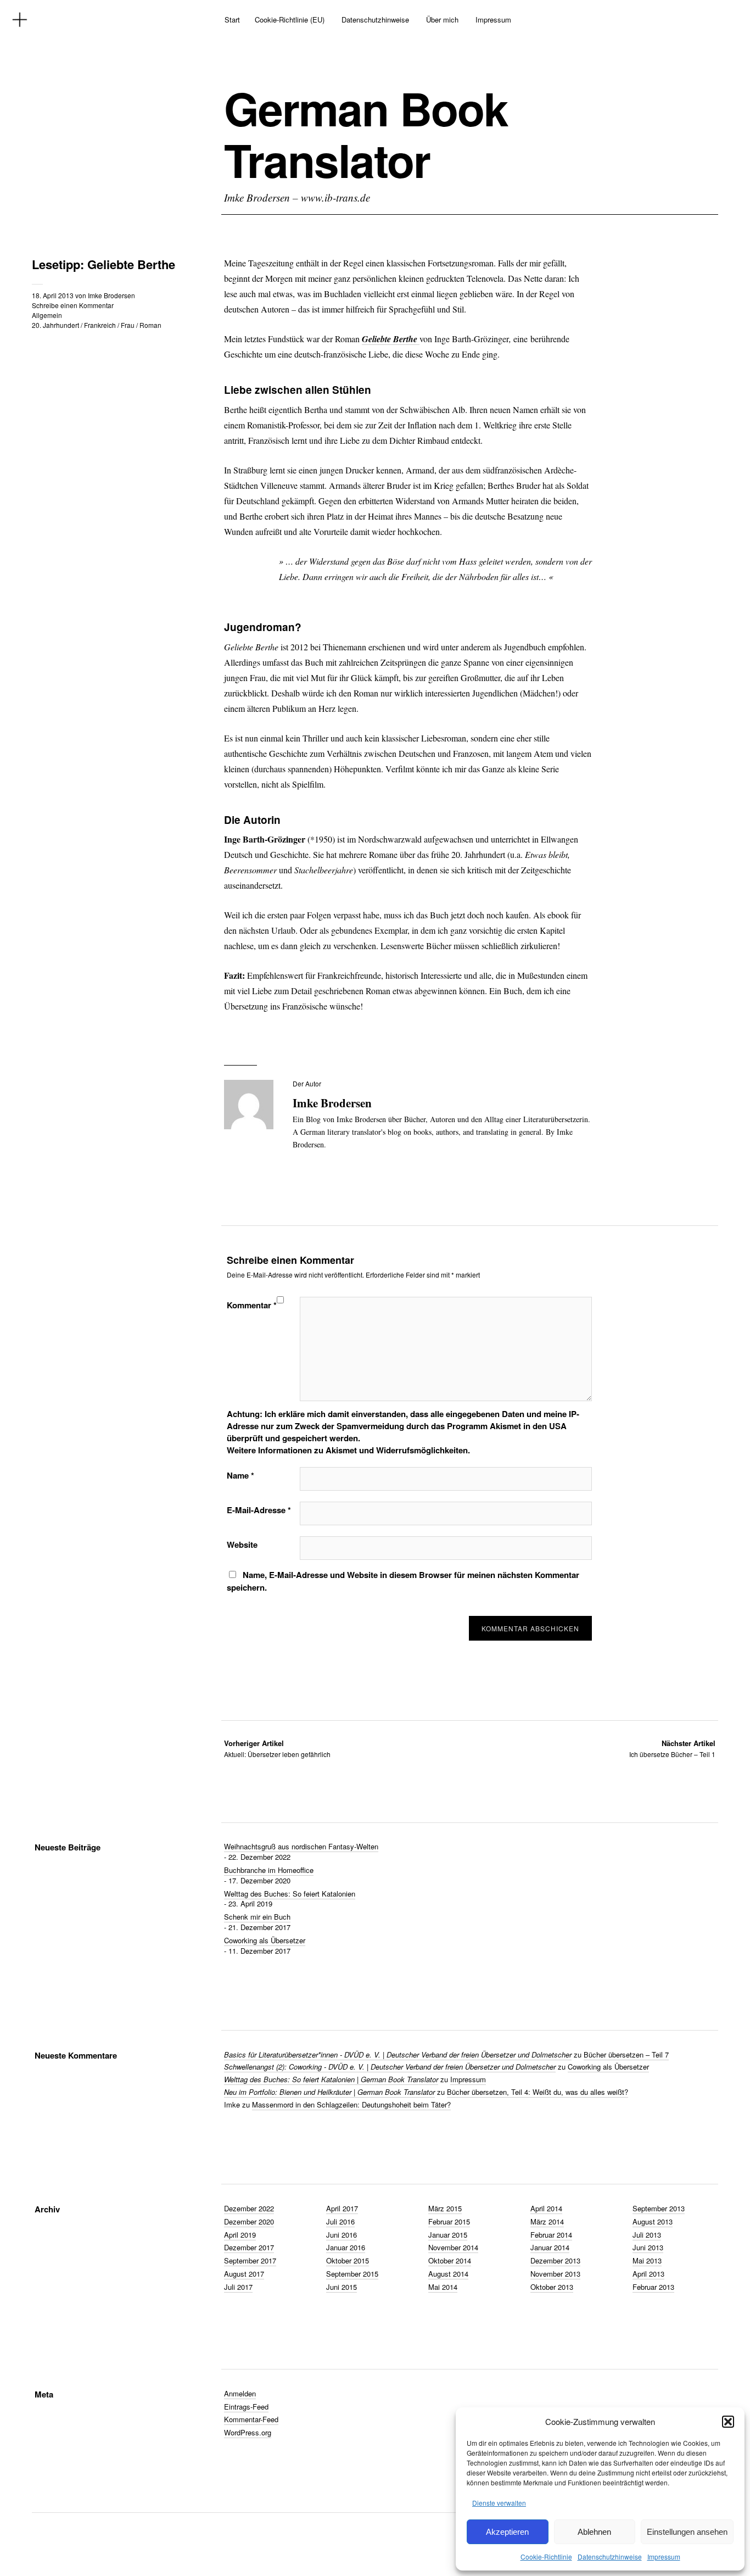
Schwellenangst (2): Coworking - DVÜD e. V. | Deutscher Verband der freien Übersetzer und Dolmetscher (390, 2067)
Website (242, 1545)
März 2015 (445, 2208)
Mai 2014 (443, 2287)
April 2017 (342, 2208)
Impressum (664, 2557)
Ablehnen (594, 2532)
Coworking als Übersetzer (265, 1940)
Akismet (505, 1426)
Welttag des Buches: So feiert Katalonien (290, 1894)
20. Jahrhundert (55, 325)
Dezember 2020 (249, 2221)
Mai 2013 (647, 2260)
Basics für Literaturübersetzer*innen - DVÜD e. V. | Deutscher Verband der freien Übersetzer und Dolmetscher (398, 2054)
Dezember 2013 (555, 2260)
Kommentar (252, 1305)
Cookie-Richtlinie (546, 2557)
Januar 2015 (448, 2235)
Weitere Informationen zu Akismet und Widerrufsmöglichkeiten (347, 1450)
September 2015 (352, 2274)
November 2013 (555, 2274)
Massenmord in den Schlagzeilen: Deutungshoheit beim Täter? (351, 2104)
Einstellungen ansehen (687, 2532)
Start (232, 19)
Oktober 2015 (348, 2260)
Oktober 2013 (552, 2287)
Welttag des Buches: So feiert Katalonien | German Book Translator (331, 2079)
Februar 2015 (449, 2221)
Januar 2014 (550, 2247)
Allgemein (47, 315)
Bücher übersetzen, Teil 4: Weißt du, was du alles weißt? (538, 2092)
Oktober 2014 (450, 2260)
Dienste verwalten (499, 2503)
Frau (128, 325)
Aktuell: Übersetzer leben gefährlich (277, 1749)
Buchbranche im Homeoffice (269, 1870)
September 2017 (250, 2260)
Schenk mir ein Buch (257, 1917)
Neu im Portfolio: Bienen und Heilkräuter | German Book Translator (329, 2092)
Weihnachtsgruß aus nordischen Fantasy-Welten (301, 1846)
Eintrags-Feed (246, 2407)
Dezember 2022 (249, 2208)
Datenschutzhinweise (610, 2557)
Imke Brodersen (111, 295)
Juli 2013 (647, 2235)
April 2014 (546, 2208)
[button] (728, 2422)
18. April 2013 (53, 295)
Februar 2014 (551, 2235)
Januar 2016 (346, 2247)
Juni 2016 (342, 2235)
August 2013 (653, 2221)
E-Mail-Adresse (259, 1510)
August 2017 (244, 2274)
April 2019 (240, 2235)
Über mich (442, 19)
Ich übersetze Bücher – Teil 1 (672, 1749)
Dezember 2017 (249, 2247)
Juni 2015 (342, 2287)
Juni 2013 (648, 2247)
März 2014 (547, 2221)
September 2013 (659, 2208)
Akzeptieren (507, 2532)
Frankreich (100, 325)
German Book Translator (366, 134)
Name (240, 1475)
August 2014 (448, 2274)
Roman (150, 325)
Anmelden (240, 2393)
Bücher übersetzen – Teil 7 (626, 2054)
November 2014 (453, 2247)
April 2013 (648, 2274)
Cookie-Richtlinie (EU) (290, 19)
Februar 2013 (653, 2287)
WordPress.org (248, 2432)
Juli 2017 (238, 2287)
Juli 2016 (340, 2221)
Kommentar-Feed (251, 2419)
